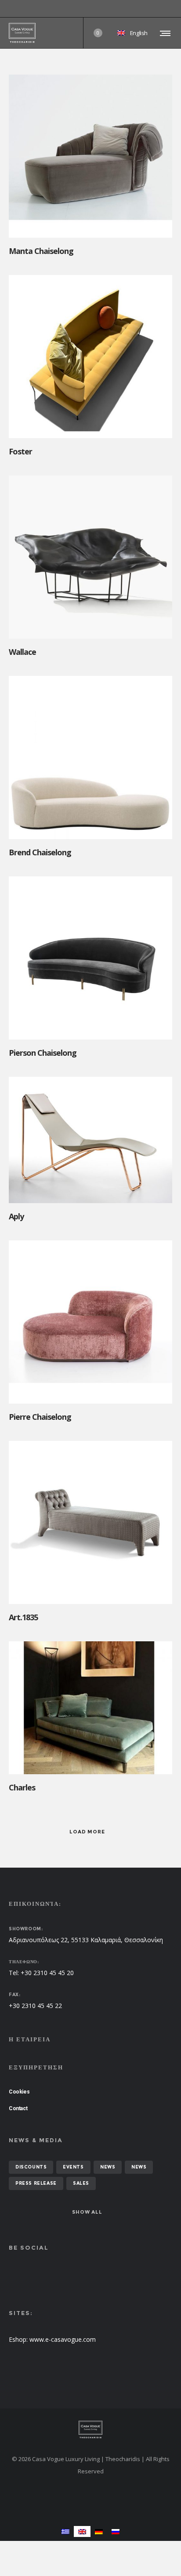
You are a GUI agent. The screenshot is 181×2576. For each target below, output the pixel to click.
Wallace (22, 652)
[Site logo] (22, 33)
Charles (22, 1787)
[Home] (90, 2430)
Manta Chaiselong (41, 251)
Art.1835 (23, 1617)
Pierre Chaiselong (40, 1417)
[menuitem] (65, 2531)
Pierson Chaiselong (43, 1053)
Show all (87, 2212)
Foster (20, 451)
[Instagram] (172, 9)
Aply (16, 1216)
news (108, 2167)
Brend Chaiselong (40, 852)
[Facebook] (166, 9)
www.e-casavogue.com (63, 2339)
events (73, 2167)
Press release (36, 2183)
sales (81, 2183)
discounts (31, 2167)
